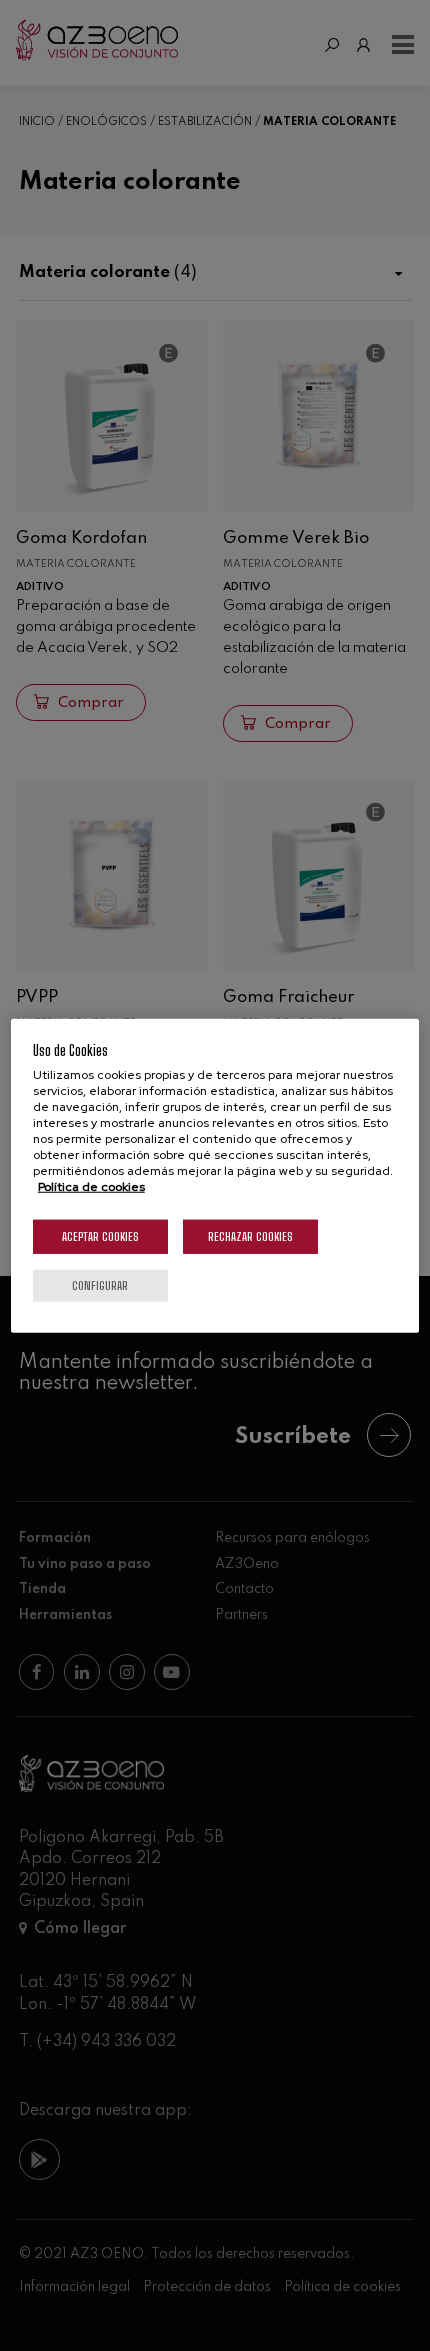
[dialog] (215, 1175)
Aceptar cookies (100, 1236)
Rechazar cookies (250, 1236)
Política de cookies (91, 1187)
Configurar (100, 1285)
